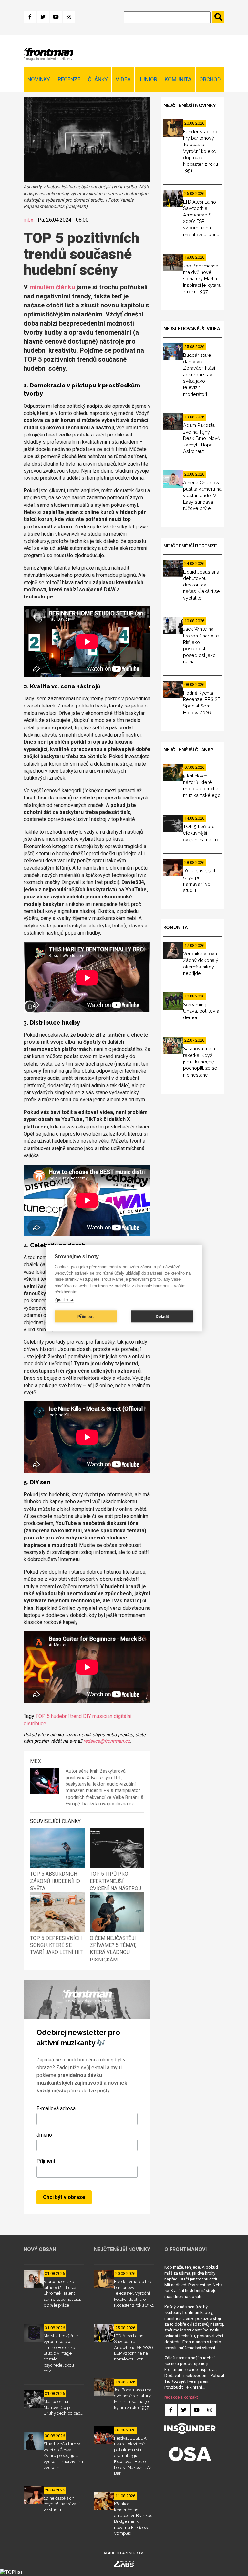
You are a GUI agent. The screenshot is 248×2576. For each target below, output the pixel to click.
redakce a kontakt (181, 2397)
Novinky (39, 79)
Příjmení (46, 2161)
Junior (148, 79)
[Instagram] (69, 17)
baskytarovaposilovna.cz (108, 1804)
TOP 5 (43, 1716)
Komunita (178, 79)
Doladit (162, 1317)
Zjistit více (64, 1300)
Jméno (44, 2135)
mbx (28, 220)
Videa (123, 79)
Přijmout (86, 1317)
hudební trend (66, 1716)
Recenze (69, 79)
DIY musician (98, 1716)
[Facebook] (30, 17)
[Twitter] (43, 17)
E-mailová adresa (56, 2108)
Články (98, 79)
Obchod (210, 79)
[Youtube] (56, 17)
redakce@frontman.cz (107, 1741)
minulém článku (52, 287)
